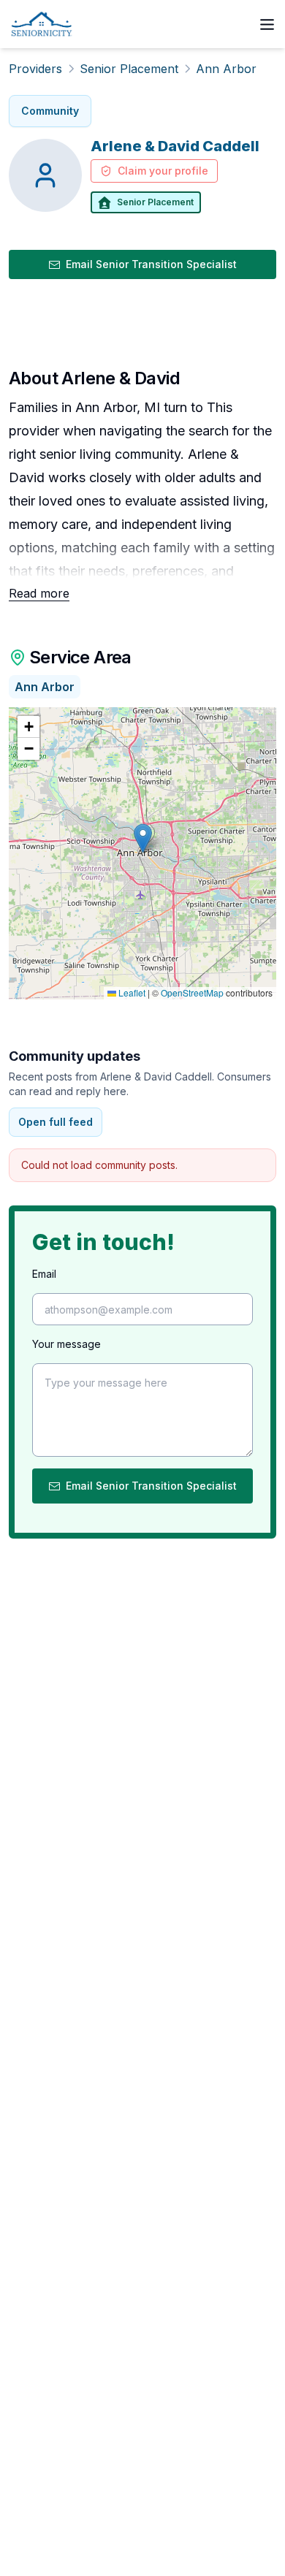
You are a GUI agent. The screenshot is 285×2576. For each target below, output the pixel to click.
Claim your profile (163, 171)
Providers (35, 69)
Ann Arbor (226, 69)
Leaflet (131, 992)
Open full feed (56, 1122)
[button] (143, 838)
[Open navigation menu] (267, 24)
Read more (39, 593)
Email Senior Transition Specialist (151, 264)
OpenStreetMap (192, 992)
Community (50, 111)
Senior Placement (129, 69)
